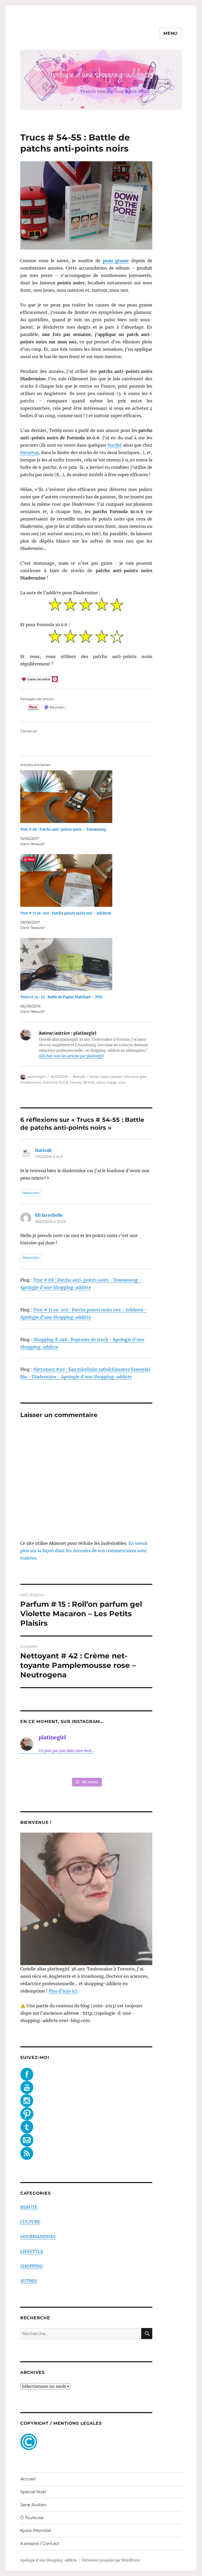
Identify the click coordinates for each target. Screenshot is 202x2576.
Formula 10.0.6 (55, 1082)
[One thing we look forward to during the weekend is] (59, 1766)
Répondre (31, 1193)
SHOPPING (32, 2266)
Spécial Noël (33, 2492)
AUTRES (29, 2281)
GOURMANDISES (38, 2237)
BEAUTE (29, 2207)
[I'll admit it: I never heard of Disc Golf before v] (32, 1766)
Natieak (43, 1150)
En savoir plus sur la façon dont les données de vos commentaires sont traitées (84, 1551)
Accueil (28, 2479)
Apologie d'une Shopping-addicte (49, 2560)
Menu (171, 33)
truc (122, 1082)
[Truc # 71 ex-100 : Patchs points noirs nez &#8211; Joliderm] (89, 880)
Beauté (79, 1077)
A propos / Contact (40, 2543)
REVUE (89, 1082)
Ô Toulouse (32, 2518)
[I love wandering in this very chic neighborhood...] (86, 1766)
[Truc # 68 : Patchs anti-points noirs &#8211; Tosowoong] (89, 797)
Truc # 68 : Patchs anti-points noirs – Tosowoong (63, 829)
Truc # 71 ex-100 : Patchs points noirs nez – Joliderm (66, 913)
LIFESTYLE (32, 2251)
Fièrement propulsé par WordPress (111, 2560)
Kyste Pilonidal (36, 2531)
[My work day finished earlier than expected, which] (113, 1766)
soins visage (107, 1082)
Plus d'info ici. (63, 1991)
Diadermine (31, 1082)
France (75, 1082)
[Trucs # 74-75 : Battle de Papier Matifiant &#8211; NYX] (89, 964)
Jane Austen (33, 2505)
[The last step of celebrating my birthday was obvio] (140, 1766)
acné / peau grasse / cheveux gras (118, 1077)
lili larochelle (49, 1215)
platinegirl (37, 1077)
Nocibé (115, 445)
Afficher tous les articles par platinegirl (71, 1056)
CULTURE (30, 2222)
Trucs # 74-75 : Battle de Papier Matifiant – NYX (61, 997)
